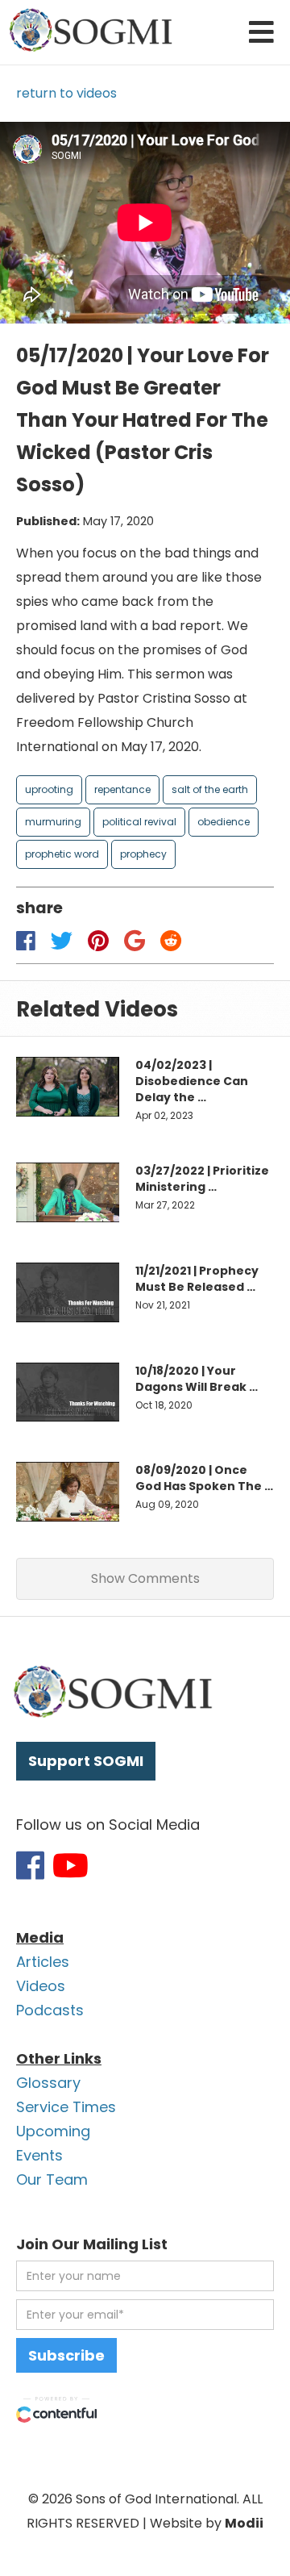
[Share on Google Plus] (135, 940)
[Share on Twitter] (61, 940)
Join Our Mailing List (92, 2244)
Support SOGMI (86, 1761)
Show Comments (145, 1578)
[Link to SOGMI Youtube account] (70, 1865)
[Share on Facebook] (25, 940)
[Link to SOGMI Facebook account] (30, 1865)
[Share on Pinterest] (98, 940)
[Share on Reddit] (172, 940)
